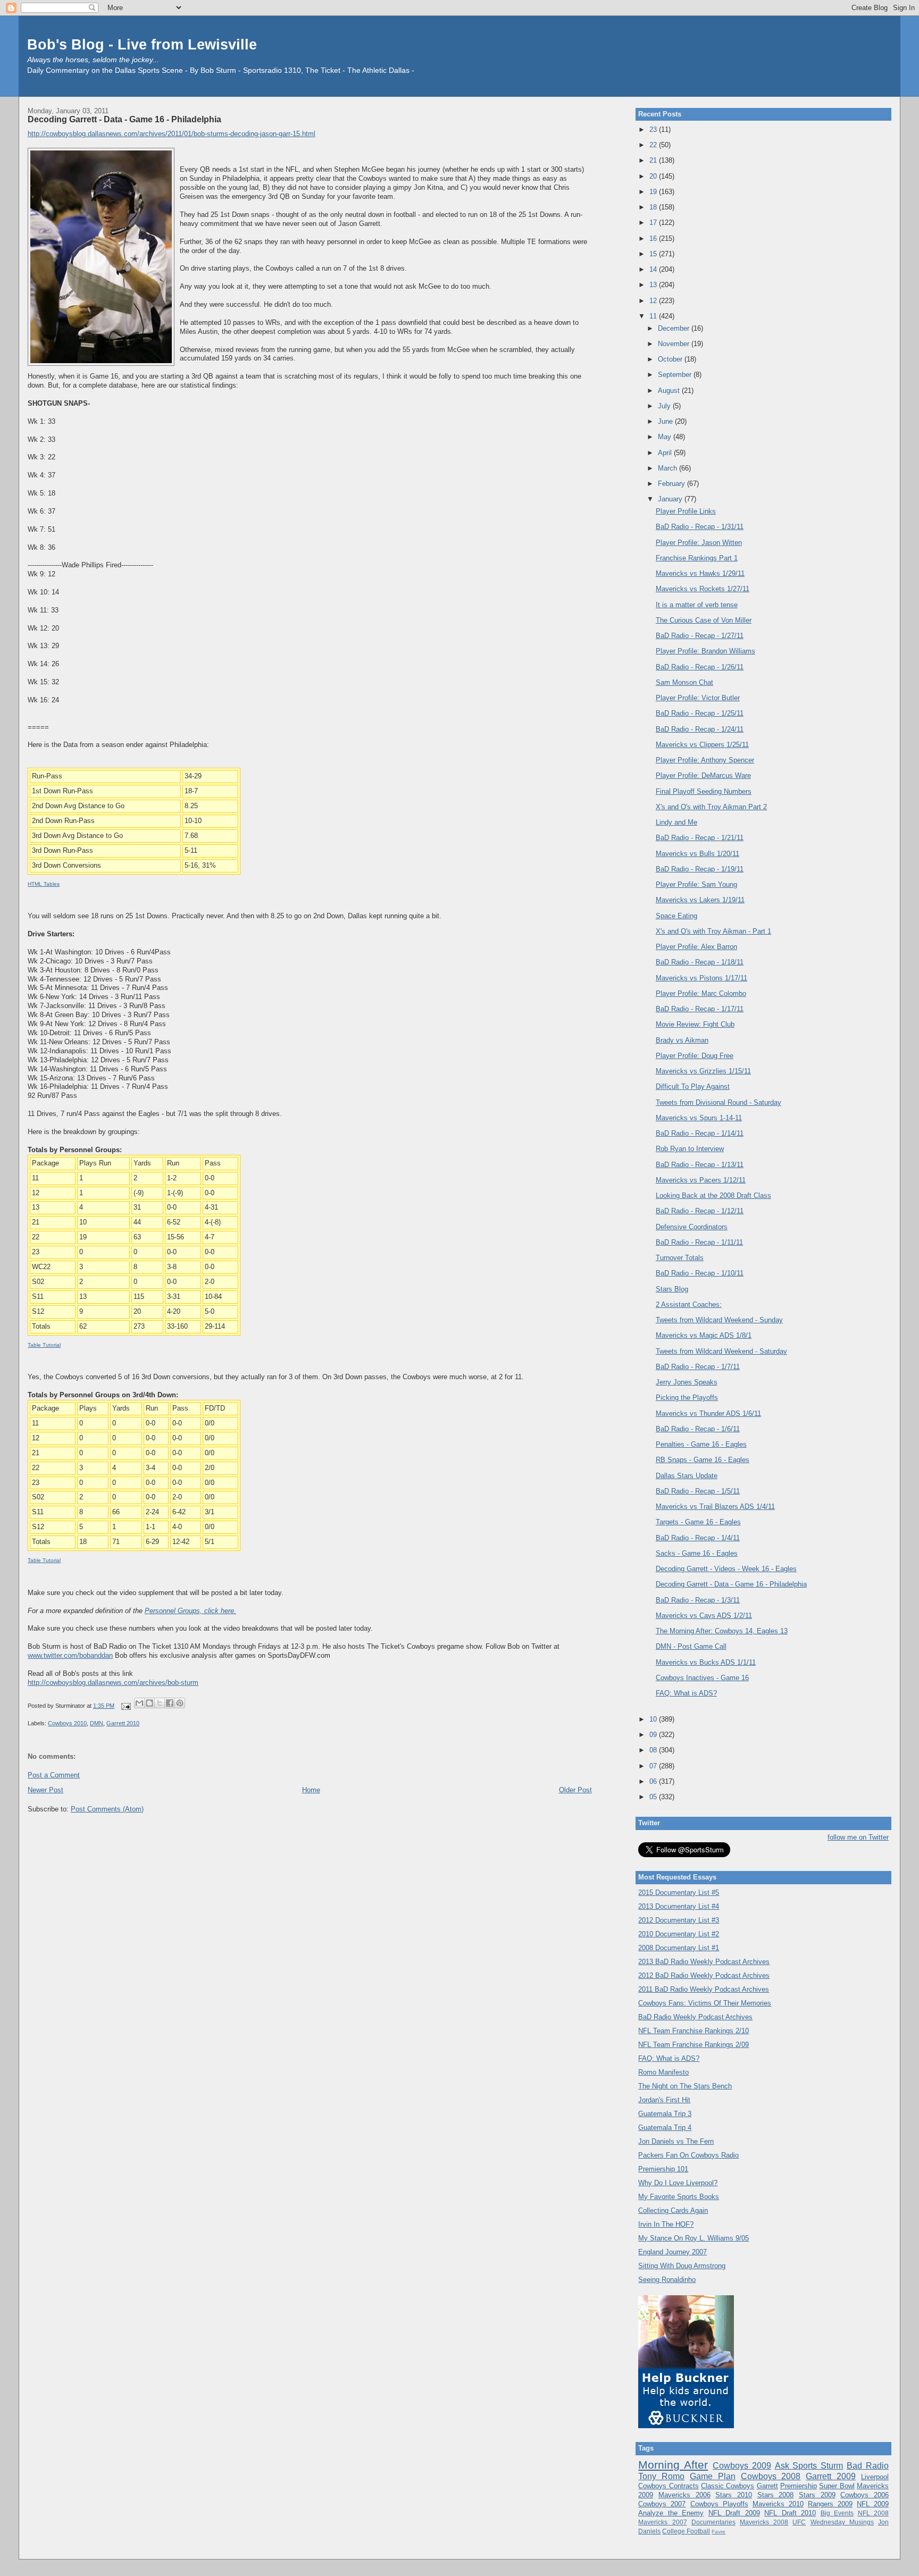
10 (654, 1719)
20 (654, 176)
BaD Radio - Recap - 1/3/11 (698, 1600)
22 (654, 145)
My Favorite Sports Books (679, 2197)
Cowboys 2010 (67, 1723)
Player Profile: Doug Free (695, 1056)
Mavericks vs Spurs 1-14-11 (699, 1118)
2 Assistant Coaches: (689, 1304)
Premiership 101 (663, 2169)
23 (654, 129)
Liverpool (875, 2477)
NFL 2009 (873, 2504)
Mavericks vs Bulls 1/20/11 (697, 854)
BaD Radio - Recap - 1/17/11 (700, 1009)
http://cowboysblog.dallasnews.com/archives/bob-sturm (113, 1683)
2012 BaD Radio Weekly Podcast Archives (704, 1975)
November (675, 344)
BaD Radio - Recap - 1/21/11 (700, 838)
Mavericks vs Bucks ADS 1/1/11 (706, 1662)
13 (654, 285)
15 (654, 254)
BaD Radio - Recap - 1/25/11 (700, 713)
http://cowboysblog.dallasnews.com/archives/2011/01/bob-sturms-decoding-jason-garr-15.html (172, 134)
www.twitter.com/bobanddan (70, 1655)
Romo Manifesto (663, 2072)
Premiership (799, 2486)
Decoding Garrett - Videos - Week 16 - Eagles (726, 1569)
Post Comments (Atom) (107, 1809)
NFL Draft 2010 (790, 2513)
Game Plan (713, 2476)
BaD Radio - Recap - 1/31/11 (700, 527)
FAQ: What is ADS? (686, 1693)
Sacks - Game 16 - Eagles (697, 1553)
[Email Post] (125, 1706)
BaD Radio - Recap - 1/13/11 (700, 1165)
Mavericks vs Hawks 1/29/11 (700, 573)
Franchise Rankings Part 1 (697, 558)
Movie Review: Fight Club (695, 1024)
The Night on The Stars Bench (685, 2086)
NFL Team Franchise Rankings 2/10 (694, 2031)
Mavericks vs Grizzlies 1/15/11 (703, 1071)
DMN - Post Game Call (691, 1646)
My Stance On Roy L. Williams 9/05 (694, 2238)
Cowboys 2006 (864, 2495)
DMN (97, 1723)
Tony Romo (661, 2476)
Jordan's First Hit (664, 2100)
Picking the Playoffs (687, 1398)
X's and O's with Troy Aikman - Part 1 (713, 931)
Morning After (673, 2465)
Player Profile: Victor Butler (698, 698)
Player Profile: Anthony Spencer (705, 760)
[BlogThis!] (149, 1703)
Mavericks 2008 (764, 2522)
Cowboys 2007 (662, 2504)
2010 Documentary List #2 (679, 1934)
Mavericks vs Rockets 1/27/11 (703, 589)
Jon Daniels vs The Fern (676, 2141)
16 (654, 238)
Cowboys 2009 (742, 2466)
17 (654, 223)
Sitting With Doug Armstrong (682, 2266)
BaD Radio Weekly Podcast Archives (695, 2017)
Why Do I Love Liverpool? (678, 2183)
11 (654, 316)
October (671, 359)
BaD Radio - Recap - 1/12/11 (700, 1211)
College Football (686, 2531)
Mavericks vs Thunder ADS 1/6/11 (708, 1413)
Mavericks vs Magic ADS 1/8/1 (704, 1335)
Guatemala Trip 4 (665, 2128)
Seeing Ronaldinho (667, 2280)
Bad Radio (868, 2466)
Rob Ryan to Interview (690, 1149)
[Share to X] (160, 1703)
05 (654, 1797)
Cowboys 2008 (771, 2476)
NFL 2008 (873, 2513)
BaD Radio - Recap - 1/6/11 (698, 1429)
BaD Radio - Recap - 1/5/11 (698, 1491)
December (675, 328)
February (672, 484)
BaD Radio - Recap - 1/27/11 (700, 636)
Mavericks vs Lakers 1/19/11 (700, 900)
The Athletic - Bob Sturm (457, 70)
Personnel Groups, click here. (190, 1611)
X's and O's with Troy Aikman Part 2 (711, 807)
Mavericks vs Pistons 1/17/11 (701, 978)
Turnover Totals (680, 1258)
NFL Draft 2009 (734, 2513)
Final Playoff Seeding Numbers (704, 791)
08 (654, 1750)
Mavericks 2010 (778, 2504)
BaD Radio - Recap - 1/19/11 (700, 869)
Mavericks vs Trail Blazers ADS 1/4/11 (715, 1507)
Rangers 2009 (830, 2504)
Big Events (837, 2513)
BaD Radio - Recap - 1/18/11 (700, 962)
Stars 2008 (776, 2495)
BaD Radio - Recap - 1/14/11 (700, 1133)
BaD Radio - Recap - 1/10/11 (700, 1273)
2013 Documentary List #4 (679, 1906)
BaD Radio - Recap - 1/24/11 (700, 729)
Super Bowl (837, 2486)
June (666, 421)
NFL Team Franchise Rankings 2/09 (694, 2045)
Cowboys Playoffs (719, 2504)
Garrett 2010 (123, 1723)
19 (654, 192)
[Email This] (139, 1703)
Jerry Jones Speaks (687, 1382)
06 (654, 1781)
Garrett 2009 (831, 2476)
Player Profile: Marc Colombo (701, 993)
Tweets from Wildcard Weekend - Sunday (719, 1320)
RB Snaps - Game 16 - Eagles (703, 1460)
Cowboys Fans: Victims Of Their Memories (705, 2003)
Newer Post (45, 1790)
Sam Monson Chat (684, 682)
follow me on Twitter (858, 1837)
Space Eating (676, 916)
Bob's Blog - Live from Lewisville (142, 44)
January (671, 499)
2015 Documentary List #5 (679, 1893)
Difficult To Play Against (693, 1086)
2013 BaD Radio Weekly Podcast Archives (704, 1962)
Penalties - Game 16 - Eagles (701, 1444)
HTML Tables (44, 884)
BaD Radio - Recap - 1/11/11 (699, 1242)
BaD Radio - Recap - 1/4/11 (698, 1538)
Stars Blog (672, 1289)
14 (654, 269)
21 (654, 160)
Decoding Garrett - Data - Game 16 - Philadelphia (124, 119)
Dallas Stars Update (687, 1476)
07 (654, 1766)
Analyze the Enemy (671, 2513)
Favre (719, 2532)
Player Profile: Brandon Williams (705, 651)
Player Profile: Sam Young (696, 884)
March (669, 468)
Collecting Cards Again (673, 2210)
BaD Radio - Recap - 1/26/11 (700, 667)
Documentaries (713, 2522)
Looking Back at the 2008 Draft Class (713, 1195)
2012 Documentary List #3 (679, 1920)
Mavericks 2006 (684, 2495)
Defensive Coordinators (692, 1227)
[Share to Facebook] (170, 1703)
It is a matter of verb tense (697, 605)
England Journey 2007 (672, 2252)
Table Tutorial (44, 1345)
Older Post (575, 1790)
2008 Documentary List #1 (679, 1948)
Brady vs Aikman (682, 1040)
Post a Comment (54, 1775)
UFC (799, 2522)
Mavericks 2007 (662, 2522)
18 (654, 207)
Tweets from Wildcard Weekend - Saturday (721, 1351)
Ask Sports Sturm (809, 2466)
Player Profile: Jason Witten (699, 543)
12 (654, 301)
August (670, 391)
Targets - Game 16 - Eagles (698, 1522)
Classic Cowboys (728, 2486)
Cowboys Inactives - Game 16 (702, 1678)
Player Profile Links (686, 511)
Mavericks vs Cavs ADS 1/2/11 (704, 1616)
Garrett (767, 2486)
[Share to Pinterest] (180, 1703)
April (666, 453)
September (676, 375)
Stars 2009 (817, 2495)
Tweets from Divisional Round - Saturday (719, 1102)
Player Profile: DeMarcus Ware (703, 775)
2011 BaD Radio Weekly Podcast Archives (704, 1989)
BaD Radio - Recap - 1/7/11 (698, 1367)
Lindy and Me (676, 822)
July (665, 406)
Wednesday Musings (842, 2522)
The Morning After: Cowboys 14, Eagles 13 (722, 1631)
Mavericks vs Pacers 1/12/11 (701, 1180)
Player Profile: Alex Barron (696, 947)
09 (654, 1735)
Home (311, 1790)
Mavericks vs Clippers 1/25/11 (702, 745)
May (666, 437)
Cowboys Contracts (668, 2486)
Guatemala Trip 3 (665, 2114)
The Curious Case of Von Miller (704, 620)
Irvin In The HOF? (666, 2224)
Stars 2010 (734, 2495)
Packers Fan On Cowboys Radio (688, 2155)
